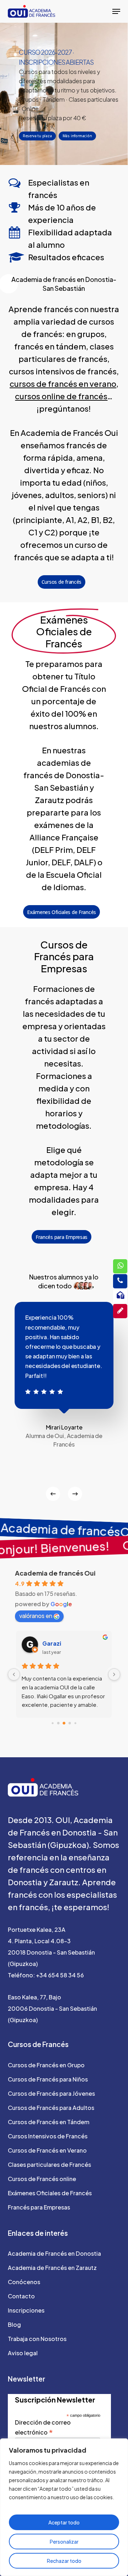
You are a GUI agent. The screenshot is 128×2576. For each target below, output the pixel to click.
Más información (77, 136)
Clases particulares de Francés (49, 2165)
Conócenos (24, 2282)
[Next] (75, 1494)
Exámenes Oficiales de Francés (50, 2193)
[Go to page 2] (64, 1723)
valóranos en (36, 1616)
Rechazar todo (64, 2561)
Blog (14, 2324)
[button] (116, 11)
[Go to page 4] (75, 1723)
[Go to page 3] (70, 1723)
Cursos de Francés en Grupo (46, 2065)
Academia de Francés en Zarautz (52, 2268)
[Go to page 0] (52, 1723)
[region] (64, 2507)
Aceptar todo (64, 2522)
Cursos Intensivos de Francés (48, 2136)
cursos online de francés (61, 396)
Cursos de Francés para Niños (48, 2079)
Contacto (21, 2296)
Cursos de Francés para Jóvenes (51, 2093)
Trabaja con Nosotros (37, 2339)
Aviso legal (23, 2353)
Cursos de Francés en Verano (47, 2150)
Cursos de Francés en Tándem (49, 2122)
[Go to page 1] (58, 1723)
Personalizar (64, 2542)
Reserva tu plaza (37, 136)
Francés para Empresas (39, 2207)
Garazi (52, 1643)
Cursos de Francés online (42, 2179)
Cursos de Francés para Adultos (51, 2108)
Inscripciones (26, 2310)
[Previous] (53, 1494)
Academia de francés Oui (55, 1573)
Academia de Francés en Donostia (54, 2253)
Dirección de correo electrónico (43, 2428)
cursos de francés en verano (63, 384)
